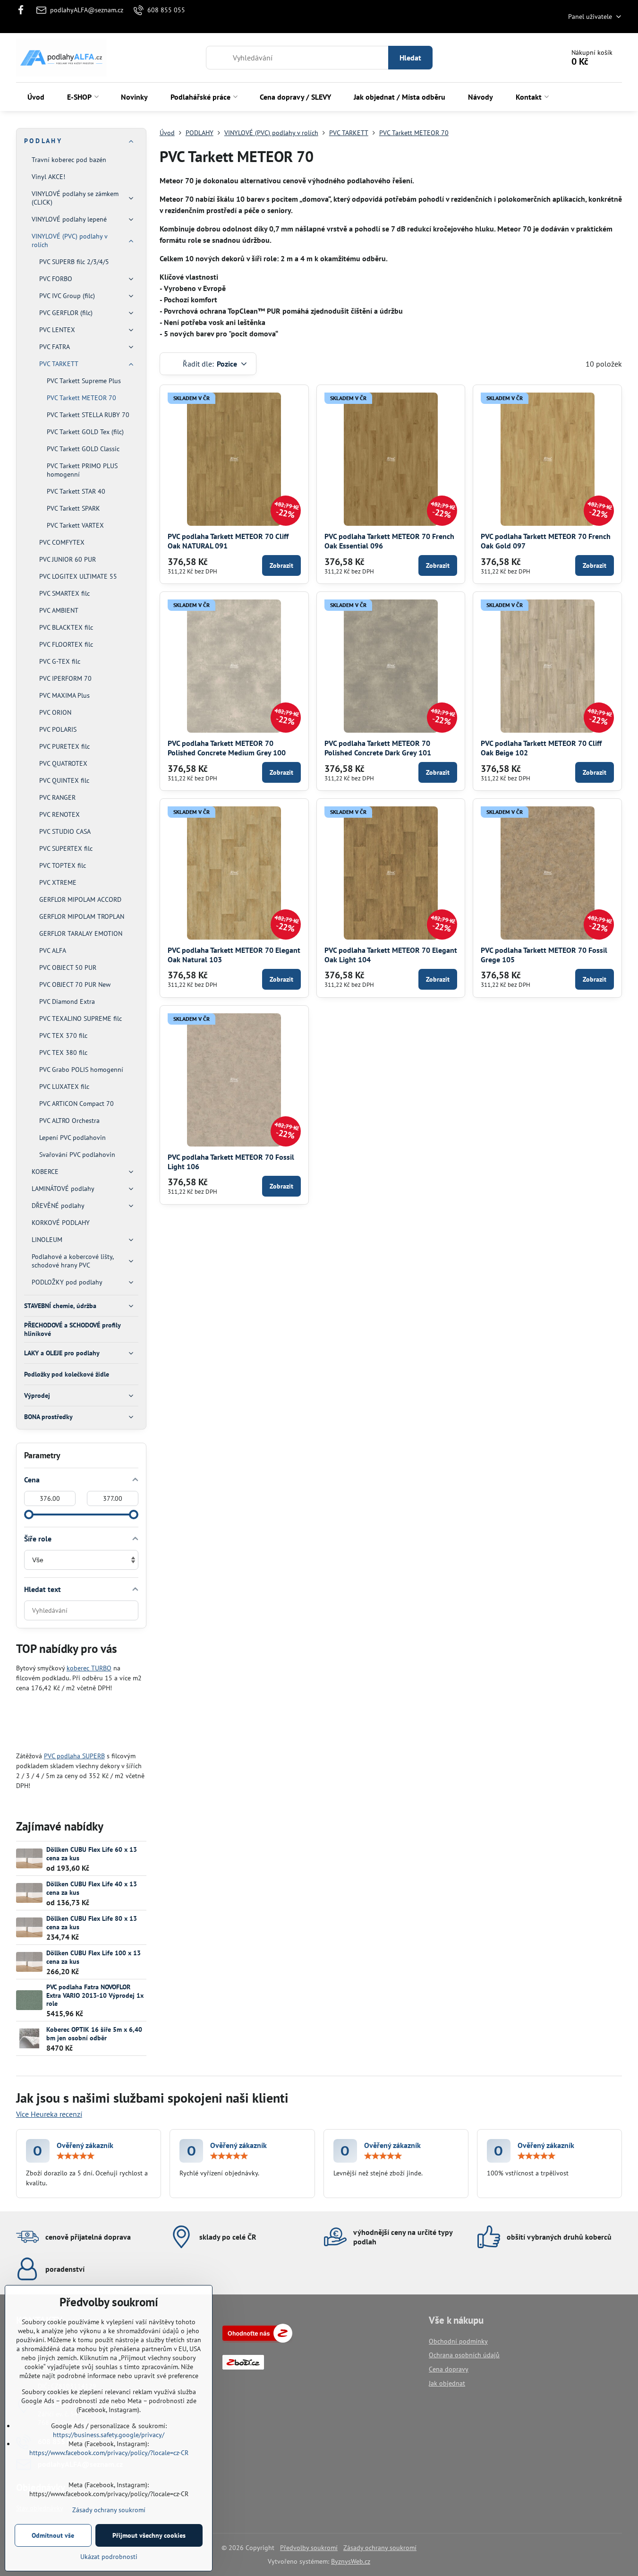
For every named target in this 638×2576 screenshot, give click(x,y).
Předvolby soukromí (309, 2548)
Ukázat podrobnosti (109, 2557)
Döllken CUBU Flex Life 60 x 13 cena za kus (92, 1854)
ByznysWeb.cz (351, 2561)
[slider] (29, 1515)
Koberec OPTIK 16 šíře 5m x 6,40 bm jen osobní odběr (94, 2034)
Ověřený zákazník (85, 2145)
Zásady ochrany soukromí (380, 2548)
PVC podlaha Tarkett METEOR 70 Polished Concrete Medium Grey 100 (227, 748)
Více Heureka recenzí (49, 2114)
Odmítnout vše (53, 2535)
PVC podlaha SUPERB (74, 1756)
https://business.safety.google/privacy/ (109, 2435)
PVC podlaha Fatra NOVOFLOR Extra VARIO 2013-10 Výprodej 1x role (95, 1995)
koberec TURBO (89, 1668)
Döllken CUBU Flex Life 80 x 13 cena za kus (92, 1923)
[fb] (24, 10)
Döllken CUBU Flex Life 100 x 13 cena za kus (94, 1957)
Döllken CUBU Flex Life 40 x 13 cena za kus (92, 1888)
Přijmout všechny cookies (149, 2535)
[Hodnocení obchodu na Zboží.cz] (257, 2340)
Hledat (410, 58)
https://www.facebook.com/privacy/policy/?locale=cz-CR (109, 2453)
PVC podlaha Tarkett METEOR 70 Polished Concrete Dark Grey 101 (378, 748)
